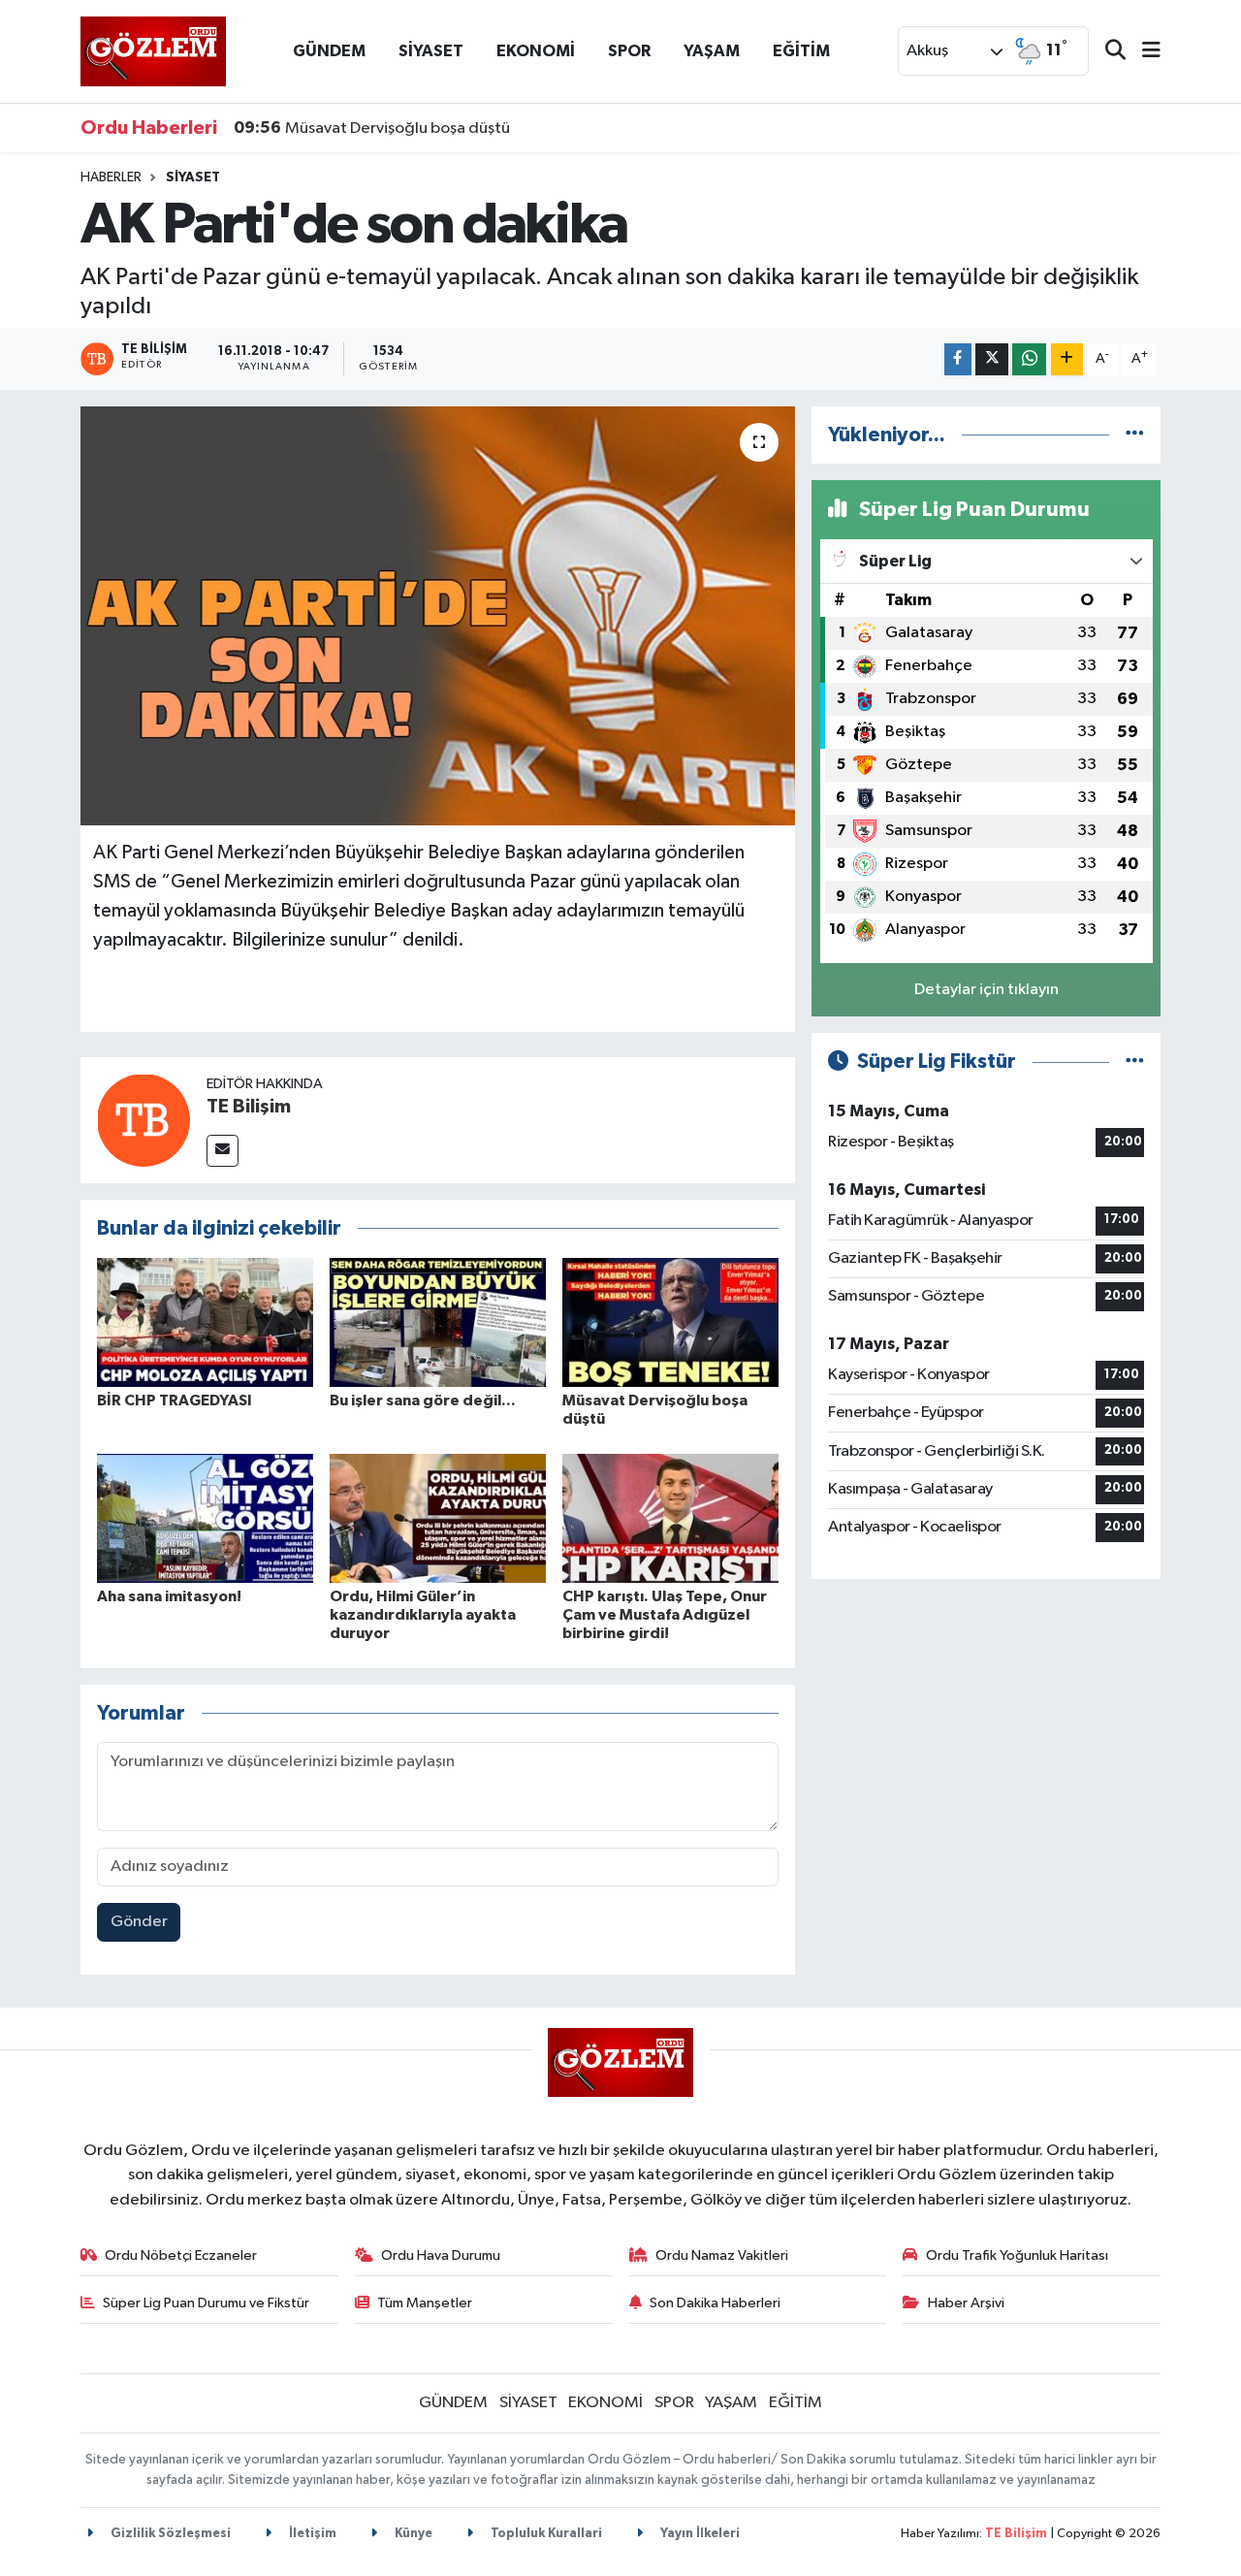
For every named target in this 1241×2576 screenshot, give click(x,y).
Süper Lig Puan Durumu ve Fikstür (206, 2303)
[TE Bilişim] (143, 1120)
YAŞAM (712, 51)
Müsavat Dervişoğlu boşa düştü (372, 128)
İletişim (311, 2534)
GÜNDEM (329, 51)
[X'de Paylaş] (992, 359)
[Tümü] (1135, 435)
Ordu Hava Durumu (441, 2255)
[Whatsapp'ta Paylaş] (1029, 359)
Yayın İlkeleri (699, 2534)
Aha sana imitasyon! (169, 1596)
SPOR (629, 51)
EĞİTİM (801, 51)
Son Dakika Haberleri (715, 2303)
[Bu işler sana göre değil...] (438, 1322)
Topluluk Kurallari (545, 2534)
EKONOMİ (536, 51)
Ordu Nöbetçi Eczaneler (181, 2255)
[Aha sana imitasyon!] (205, 1518)
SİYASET (431, 51)
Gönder (139, 1922)
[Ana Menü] (1143, 52)
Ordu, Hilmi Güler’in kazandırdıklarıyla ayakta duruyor (423, 1615)
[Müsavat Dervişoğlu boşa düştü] (670, 1322)
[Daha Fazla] (1067, 359)
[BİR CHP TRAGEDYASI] (205, 1322)
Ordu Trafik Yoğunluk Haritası (1017, 2255)
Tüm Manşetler (425, 2303)
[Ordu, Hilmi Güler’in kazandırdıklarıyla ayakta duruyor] (438, 1518)
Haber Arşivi (966, 2303)
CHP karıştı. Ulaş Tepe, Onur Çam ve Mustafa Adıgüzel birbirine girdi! (665, 1615)
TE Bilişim (249, 1107)
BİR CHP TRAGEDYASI (175, 1401)
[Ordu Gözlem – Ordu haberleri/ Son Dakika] (153, 51)
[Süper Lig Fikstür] (1135, 1062)
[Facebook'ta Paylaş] (958, 359)
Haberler (111, 177)
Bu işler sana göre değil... (423, 1401)
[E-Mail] (223, 1151)
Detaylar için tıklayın (986, 990)
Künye (412, 2534)
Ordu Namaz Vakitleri (722, 2255)
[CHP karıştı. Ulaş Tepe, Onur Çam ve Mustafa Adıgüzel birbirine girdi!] (670, 1518)
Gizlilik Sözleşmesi (169, 2534)
